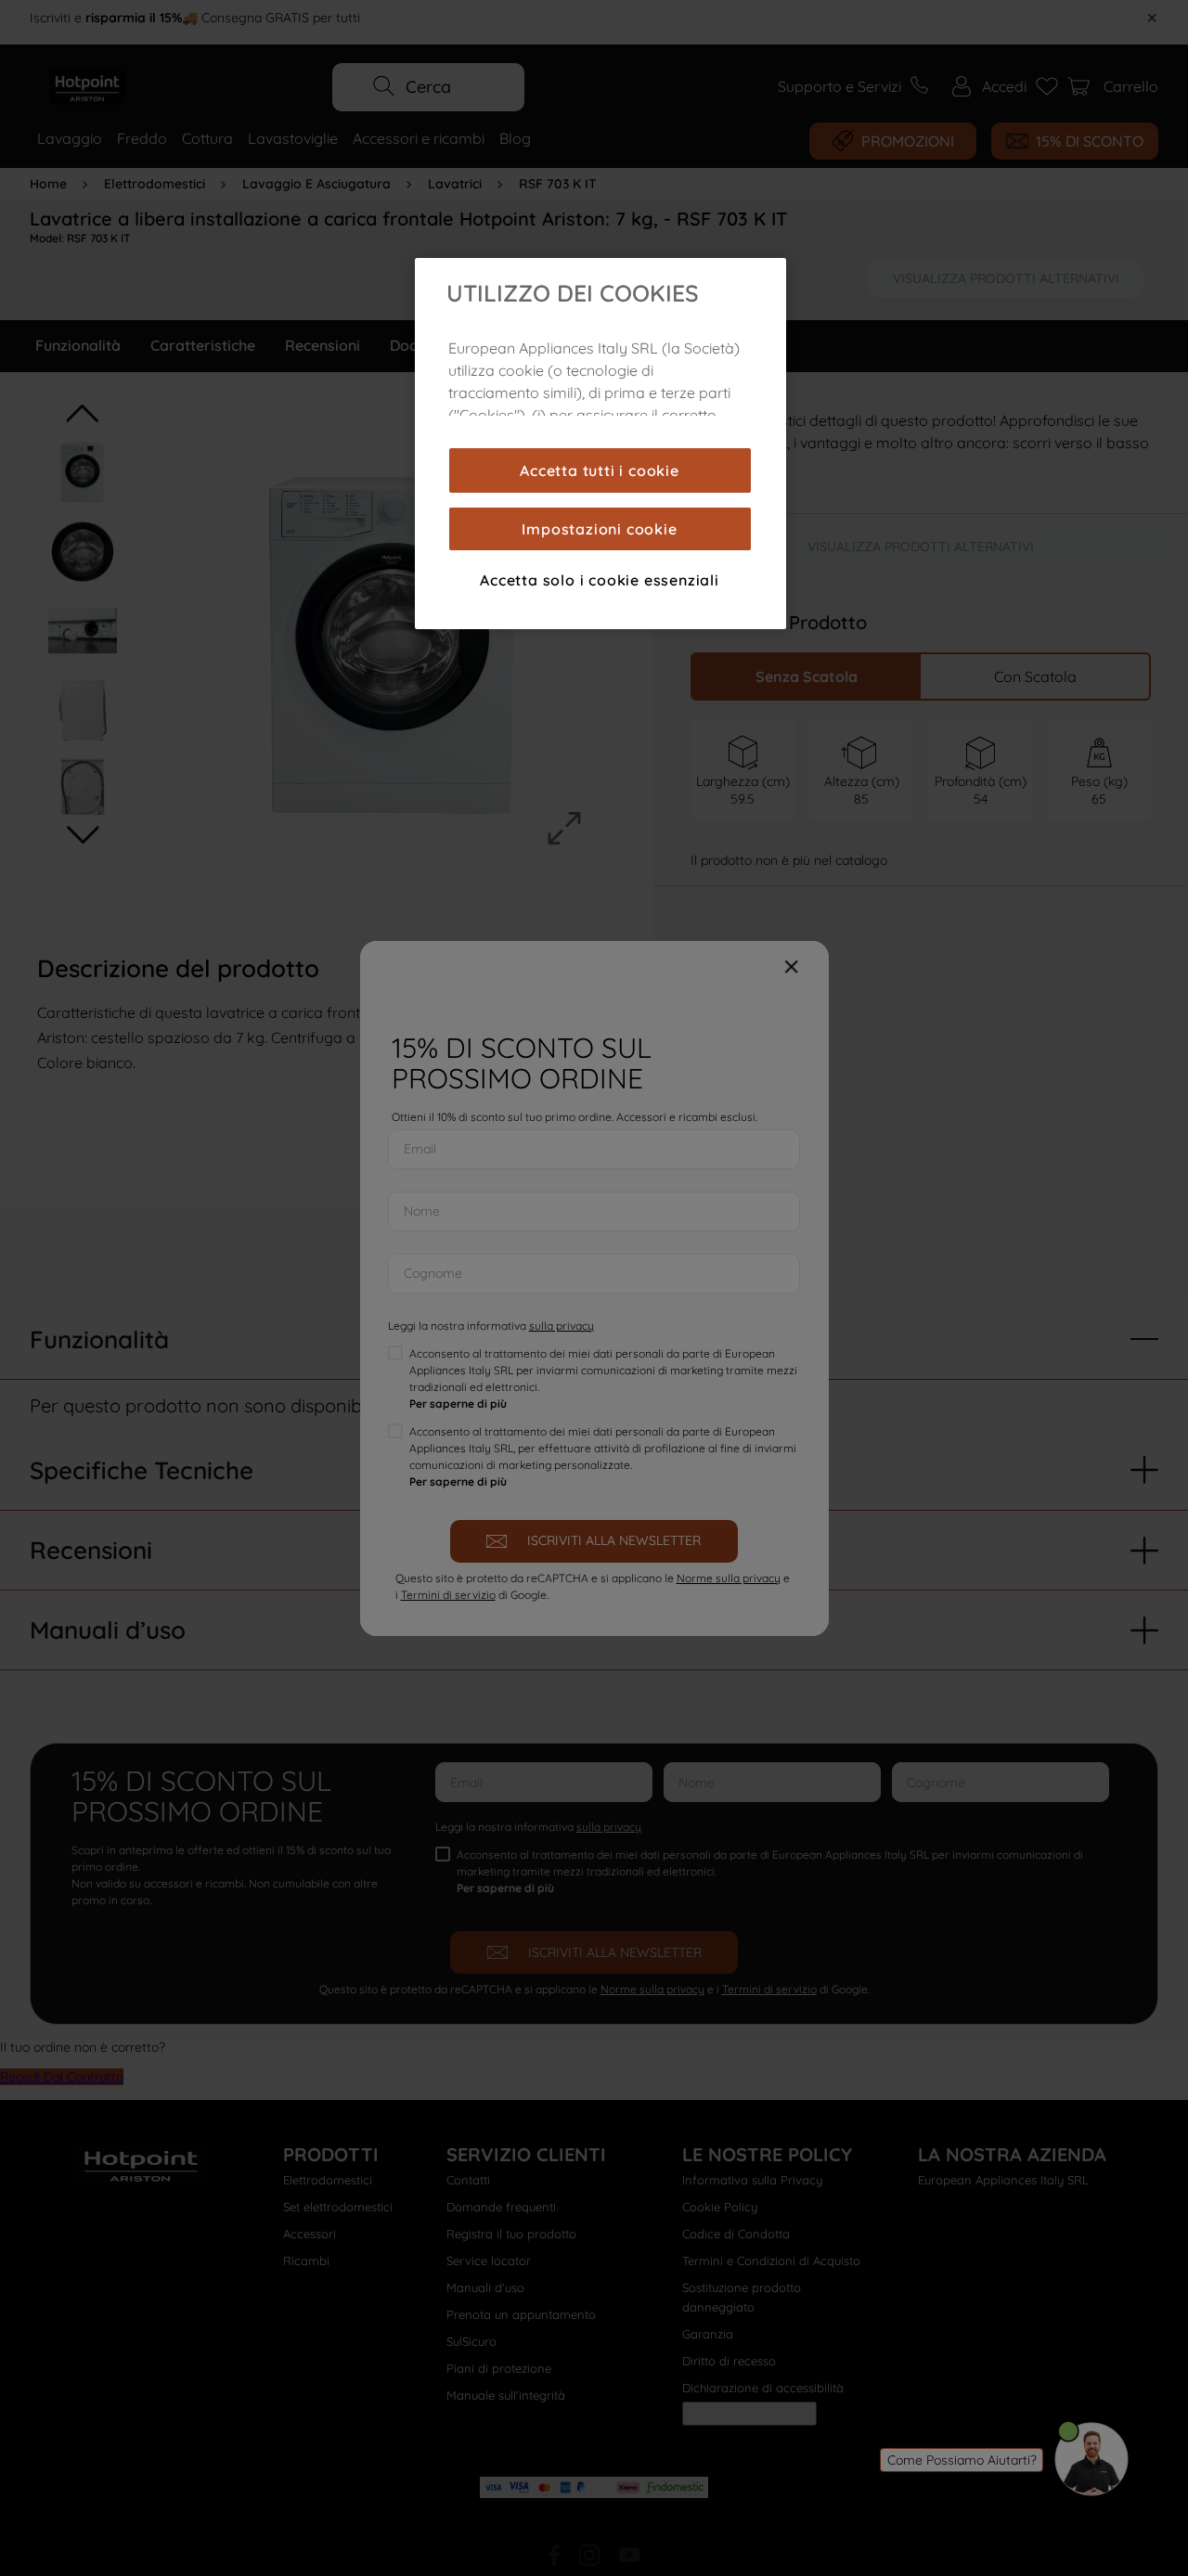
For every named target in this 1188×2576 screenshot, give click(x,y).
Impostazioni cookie (599, 529)
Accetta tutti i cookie (600, 470)
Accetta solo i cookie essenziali (600, 580)
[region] (600, 444)
